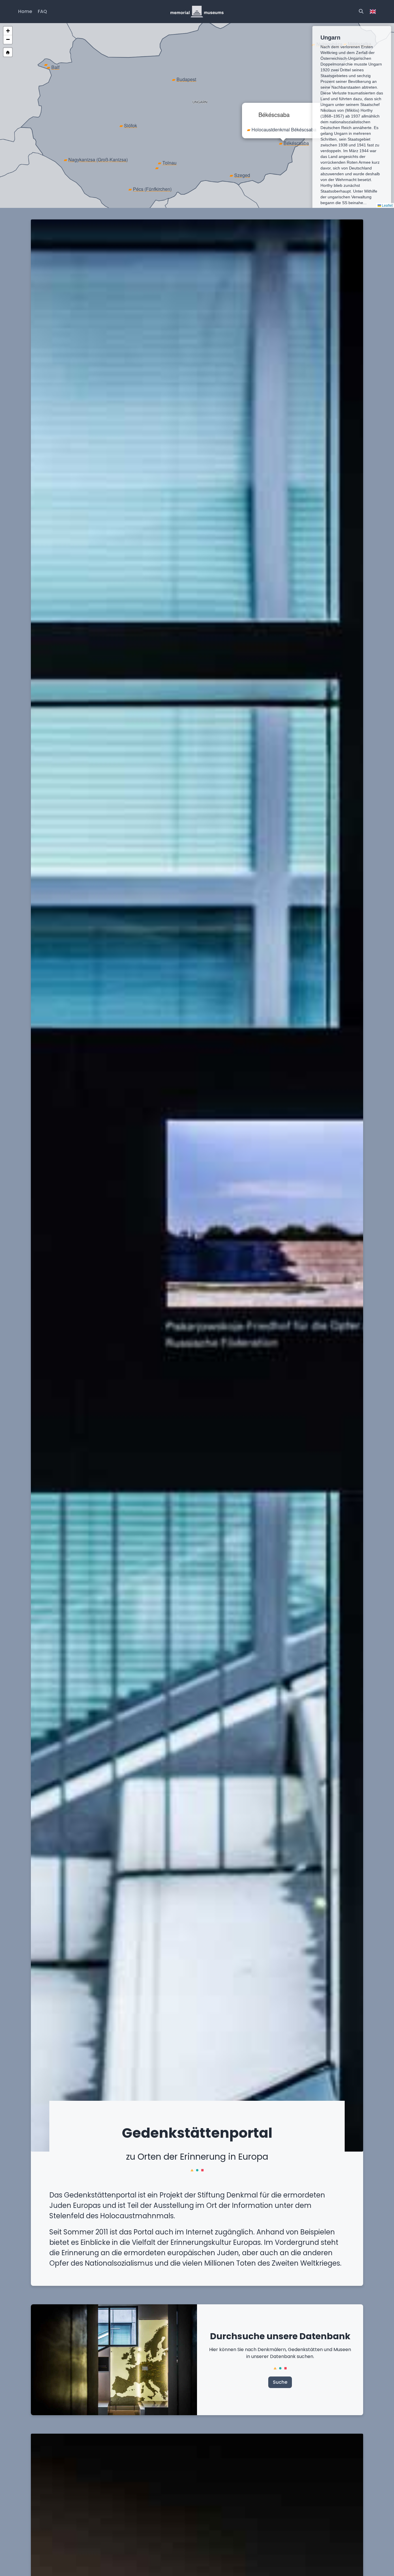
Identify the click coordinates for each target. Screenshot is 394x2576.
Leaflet (387, 205)
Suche (280, 2382)
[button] (53, 67)
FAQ (42, 11)
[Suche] (361, 12)
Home (25, 11)
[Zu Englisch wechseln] (373, 12)
